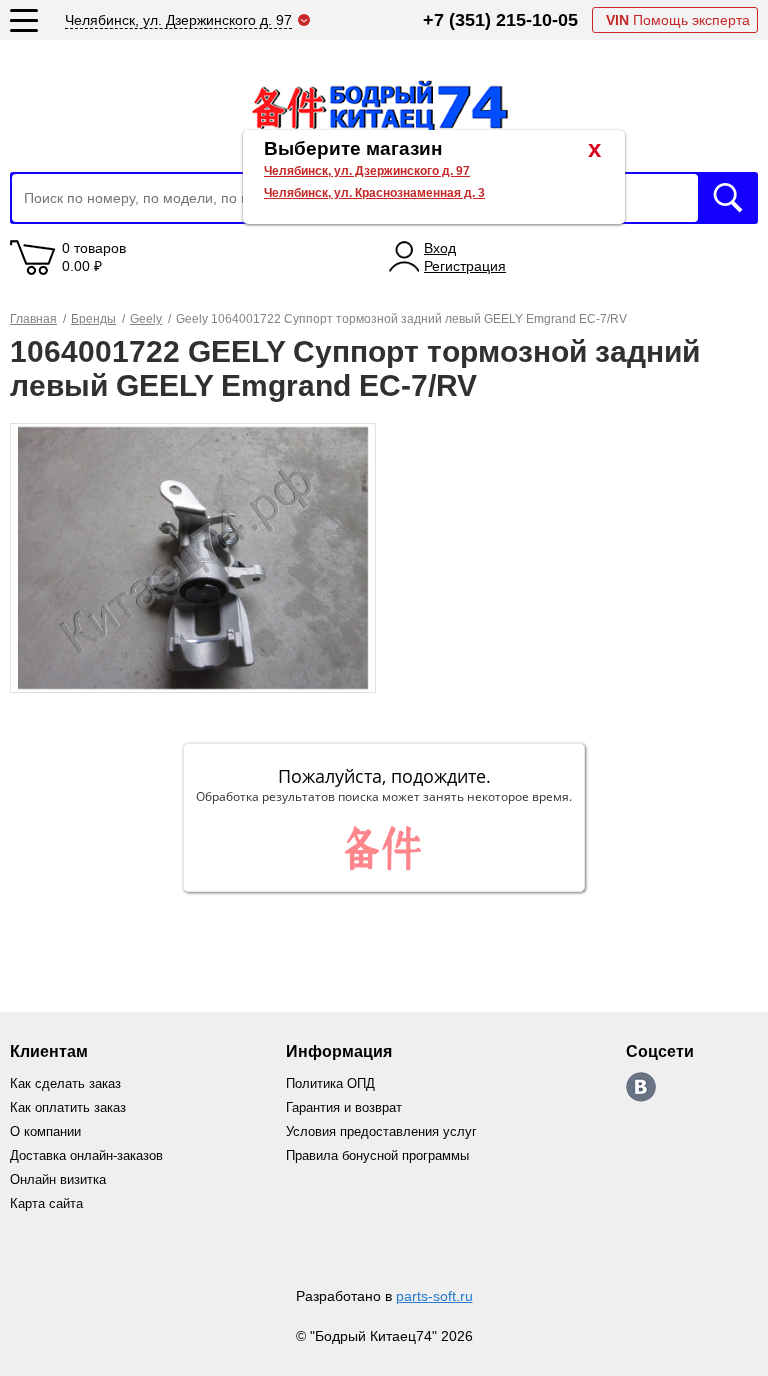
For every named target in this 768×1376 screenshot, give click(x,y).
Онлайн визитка (58, 1179)
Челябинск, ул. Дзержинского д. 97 (367, 171)
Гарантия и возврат (344, 1107)
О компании (45, 1131)
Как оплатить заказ (68, 1107)
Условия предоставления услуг (381, 1131)
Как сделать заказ (65, 1083)
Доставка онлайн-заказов (86, 1155)
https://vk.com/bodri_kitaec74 (641, 1087)
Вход (440, 248)
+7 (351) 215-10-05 (500, 20)
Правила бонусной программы (377, 1155)
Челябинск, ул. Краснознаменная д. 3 (374, 193)
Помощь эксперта (678, 20)
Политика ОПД (330, 1083)
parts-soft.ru (434, 1296)
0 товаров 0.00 (94, 257)
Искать (728, 198)
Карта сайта (46, 1203)
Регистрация (465, 266)
